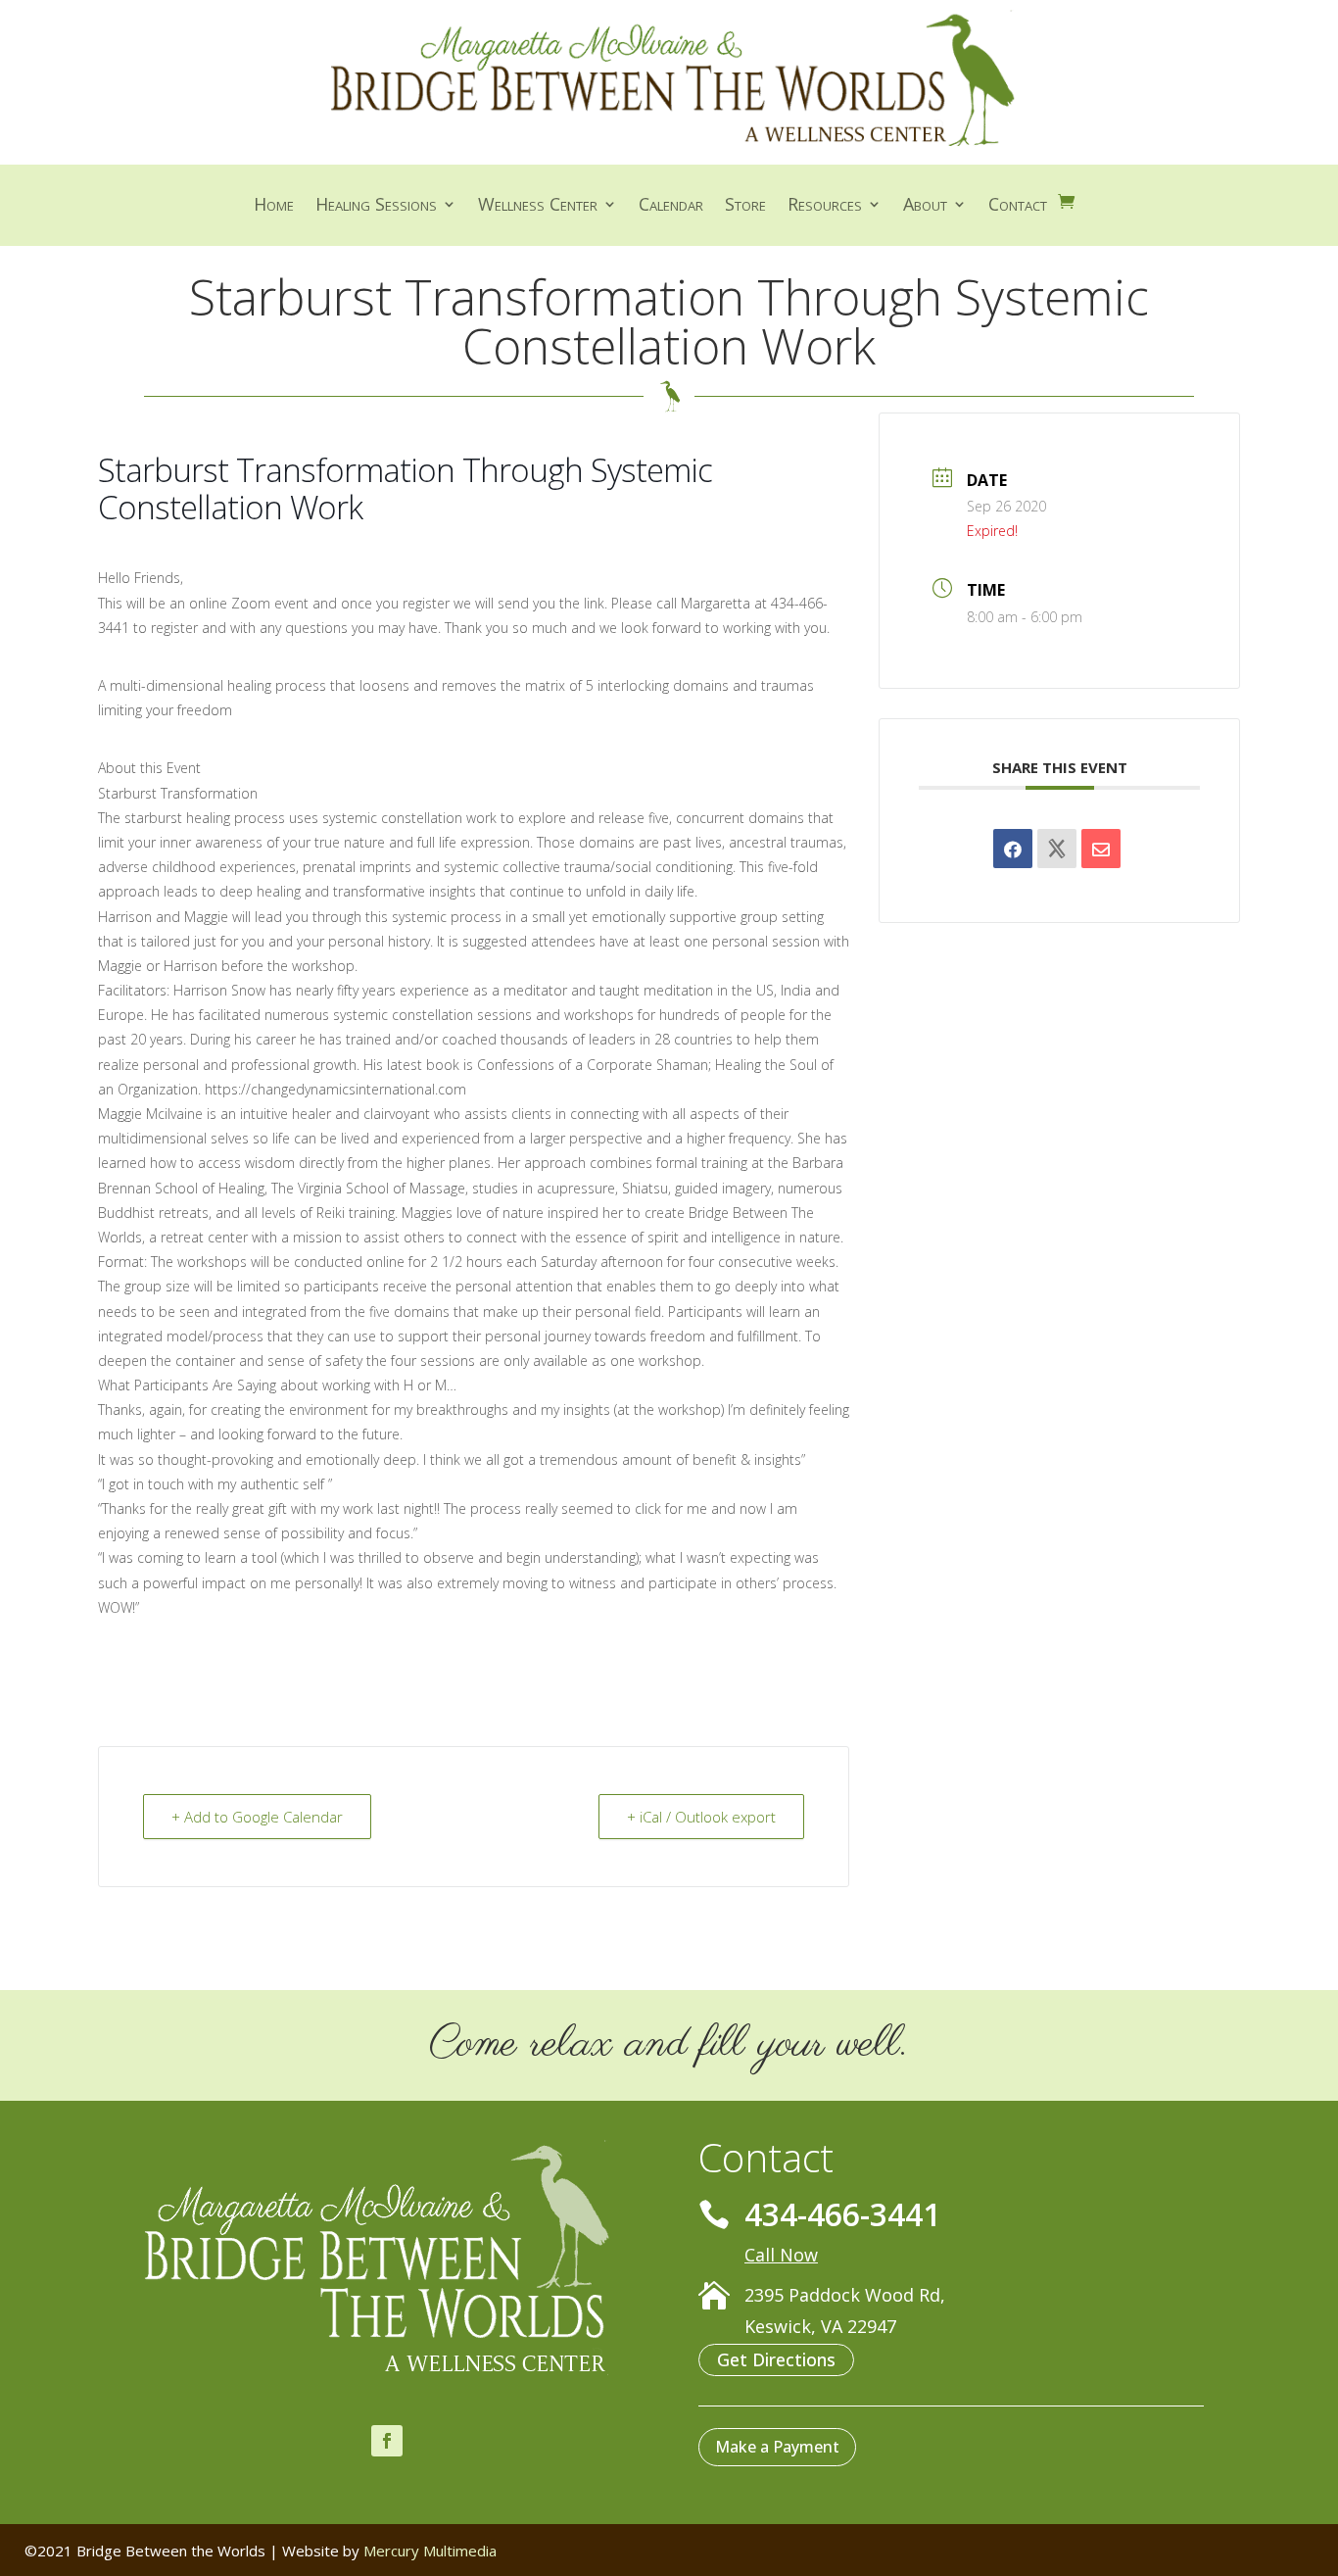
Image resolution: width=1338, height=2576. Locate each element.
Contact (1018, 206)
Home (274, 206)
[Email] (1101, 849)
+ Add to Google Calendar (257, 1817)
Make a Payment (777, 2447)
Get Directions (776, 2359)
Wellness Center (538, 206)
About (925, 206)
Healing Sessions (376, 206)
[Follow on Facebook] (387, 2441)
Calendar (671, 206)
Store (745, 206)
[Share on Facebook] (1013, 849)
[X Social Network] (1057, 849)
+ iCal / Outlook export (701, 1817)
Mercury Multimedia (430, 2551)
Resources (825, 206)
